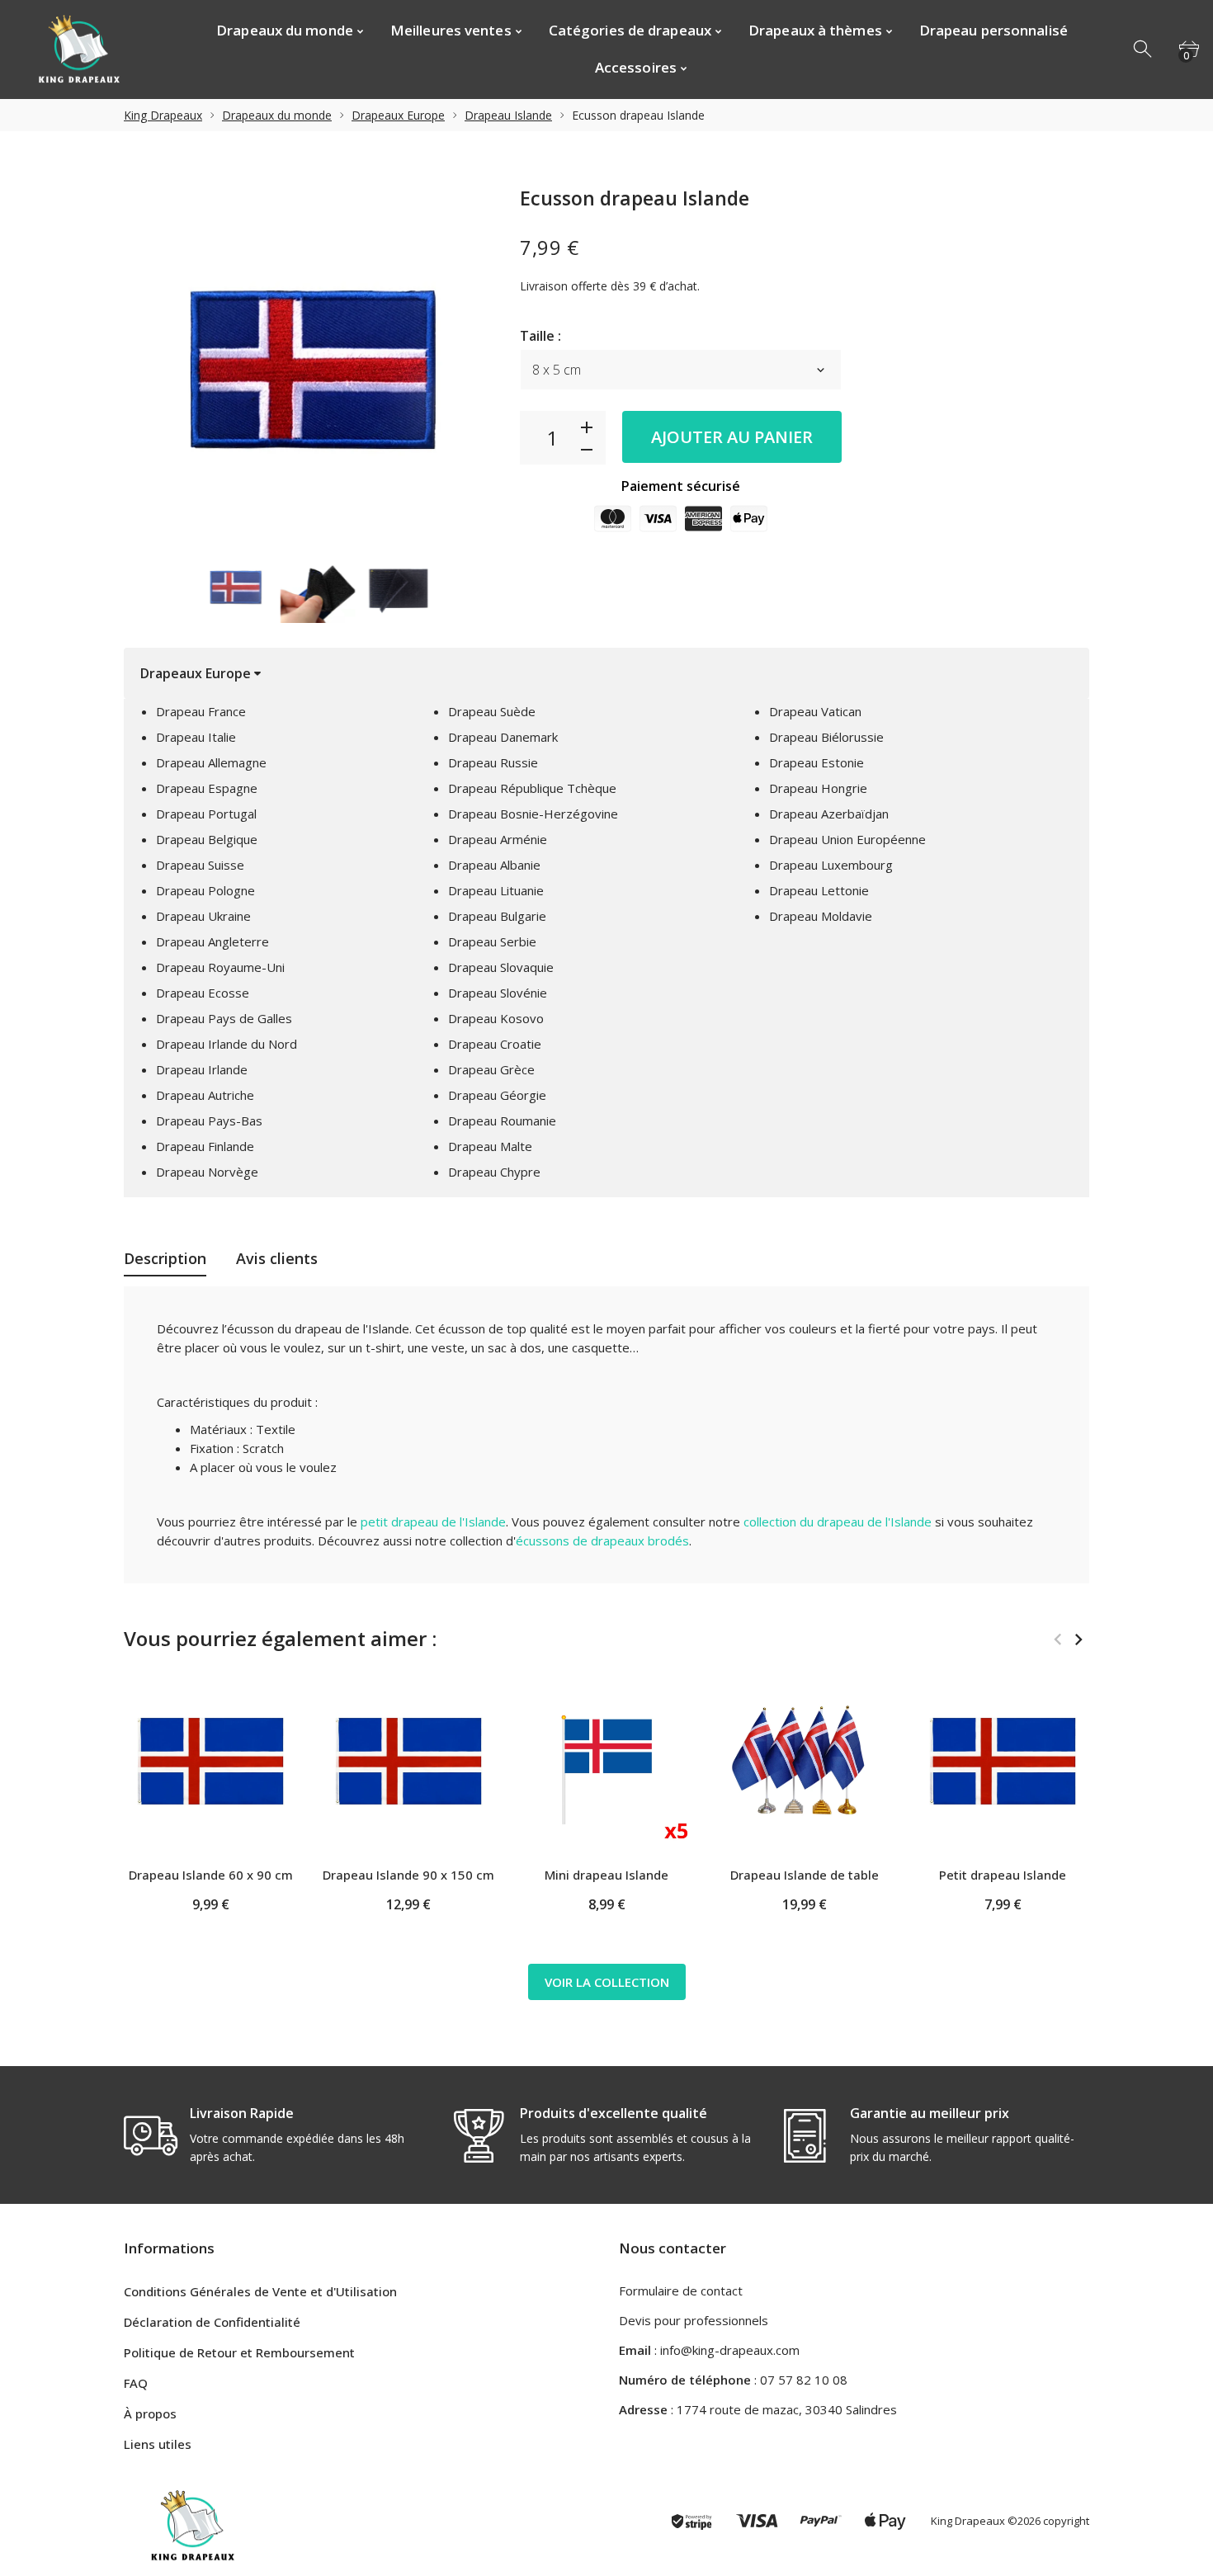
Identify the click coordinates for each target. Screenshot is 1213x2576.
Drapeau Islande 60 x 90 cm (211, 1875)
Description (165, 1258)
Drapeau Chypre (494, 1172)
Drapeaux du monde (277, 115)
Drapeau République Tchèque (532, 788)
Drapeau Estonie (817, 762)
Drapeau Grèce (491, 1069)
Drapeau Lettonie (819, 890)
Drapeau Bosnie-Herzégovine (533, 814)
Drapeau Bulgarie (497, 916)
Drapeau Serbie (492, 941)
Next (1078, 1639)
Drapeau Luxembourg (831, 865)
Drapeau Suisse (200, 865)
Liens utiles (158, 2444)
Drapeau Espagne (207, 788)
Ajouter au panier (732, 437)
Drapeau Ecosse (203, 993)
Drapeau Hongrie (818, 788)
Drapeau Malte (490, 1146)
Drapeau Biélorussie (826, 737)
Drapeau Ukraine (203, 916)
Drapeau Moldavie (821, 916)
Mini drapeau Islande (606, 1875)
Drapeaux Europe (398, 115)
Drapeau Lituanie (496, 890)
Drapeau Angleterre (212, 941)
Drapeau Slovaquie (501, 967)
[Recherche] (1144, 50)
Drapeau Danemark (503, 737)
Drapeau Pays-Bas (209, 1121)
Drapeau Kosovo (496, 1018)
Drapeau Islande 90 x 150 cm (408, 1875)
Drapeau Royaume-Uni (220, 967)
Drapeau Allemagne (211, 762)
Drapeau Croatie (495, 1044)
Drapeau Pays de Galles (224, 1018)
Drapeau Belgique (207, 839)
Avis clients (277, 1258)
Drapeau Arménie (498, 839)
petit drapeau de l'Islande (433, 1522)
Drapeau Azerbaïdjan (829, 814)
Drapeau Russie (493, 762)
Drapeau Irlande (202, 1069)
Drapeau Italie (196, 737)
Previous (1057, 1639)
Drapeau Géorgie (497, 1095)
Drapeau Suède (492, 711)
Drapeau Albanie (494, 865)
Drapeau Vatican (815, 711)
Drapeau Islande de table (805, 1875)
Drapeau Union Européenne (847, 839)
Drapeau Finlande (205, 1146)
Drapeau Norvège (207, 1172)
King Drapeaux (163, 115)
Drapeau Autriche (205, 1095)
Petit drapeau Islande (1003, 1875)
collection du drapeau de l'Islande (838, 1522)
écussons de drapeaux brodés (602, 1540)
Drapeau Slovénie (498, 993)
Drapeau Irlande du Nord (227, 1044)
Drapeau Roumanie (502, 1121)
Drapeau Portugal (206, 814)
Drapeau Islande (508, 115)
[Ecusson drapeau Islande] (237, 586)
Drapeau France (201, 711)
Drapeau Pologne (205, 890)
